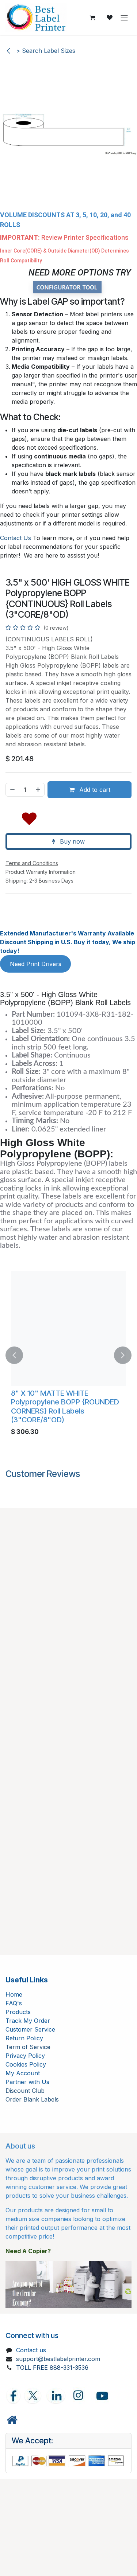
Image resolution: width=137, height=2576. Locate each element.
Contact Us (16, 538)
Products (18, 2012)
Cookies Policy (26, 2064)
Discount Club (25, 2091)
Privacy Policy (25, 2056)
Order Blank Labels (32, 2099)
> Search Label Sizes (45, 51)
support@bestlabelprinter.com (58, 2359)
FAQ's (14, 2003)
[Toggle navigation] (124, 17)
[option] (68, 1355)
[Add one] (38, 790)
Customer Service (30, 2029)
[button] (29, 817)
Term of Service (28, 2047)
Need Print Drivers (36, 964)
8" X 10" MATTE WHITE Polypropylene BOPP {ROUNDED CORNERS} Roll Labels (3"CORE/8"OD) (65, 1406)
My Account (23, 2073)
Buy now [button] (71, 841)
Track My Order (28, 2021)
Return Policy (24, 2038)
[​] (12, 2420)
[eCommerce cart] (92, 17)
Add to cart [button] (94, 790)
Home (14, 1994)
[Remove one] (12, 790)
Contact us (31, 2350)
